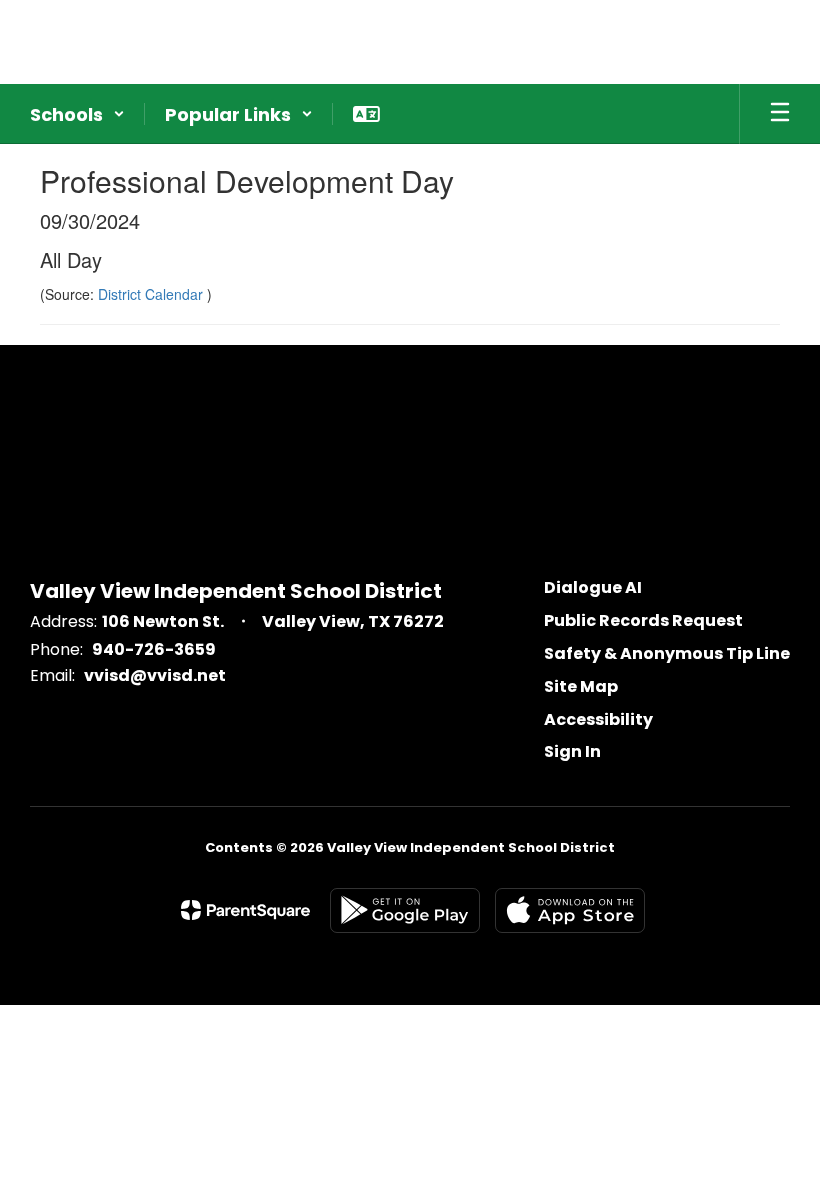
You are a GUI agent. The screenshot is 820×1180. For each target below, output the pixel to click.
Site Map (581, 686)
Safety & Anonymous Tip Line (667, 653)
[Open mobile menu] (780, 114)
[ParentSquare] (245, 910)
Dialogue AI (593, 587)
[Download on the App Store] (570, 910)
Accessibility (598, 719)
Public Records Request (643, 620)
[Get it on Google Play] (405, 910)
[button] (77, 114)
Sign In (572, 751)
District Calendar (152, 294)
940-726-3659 (154, 649)
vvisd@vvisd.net (155, 675)
